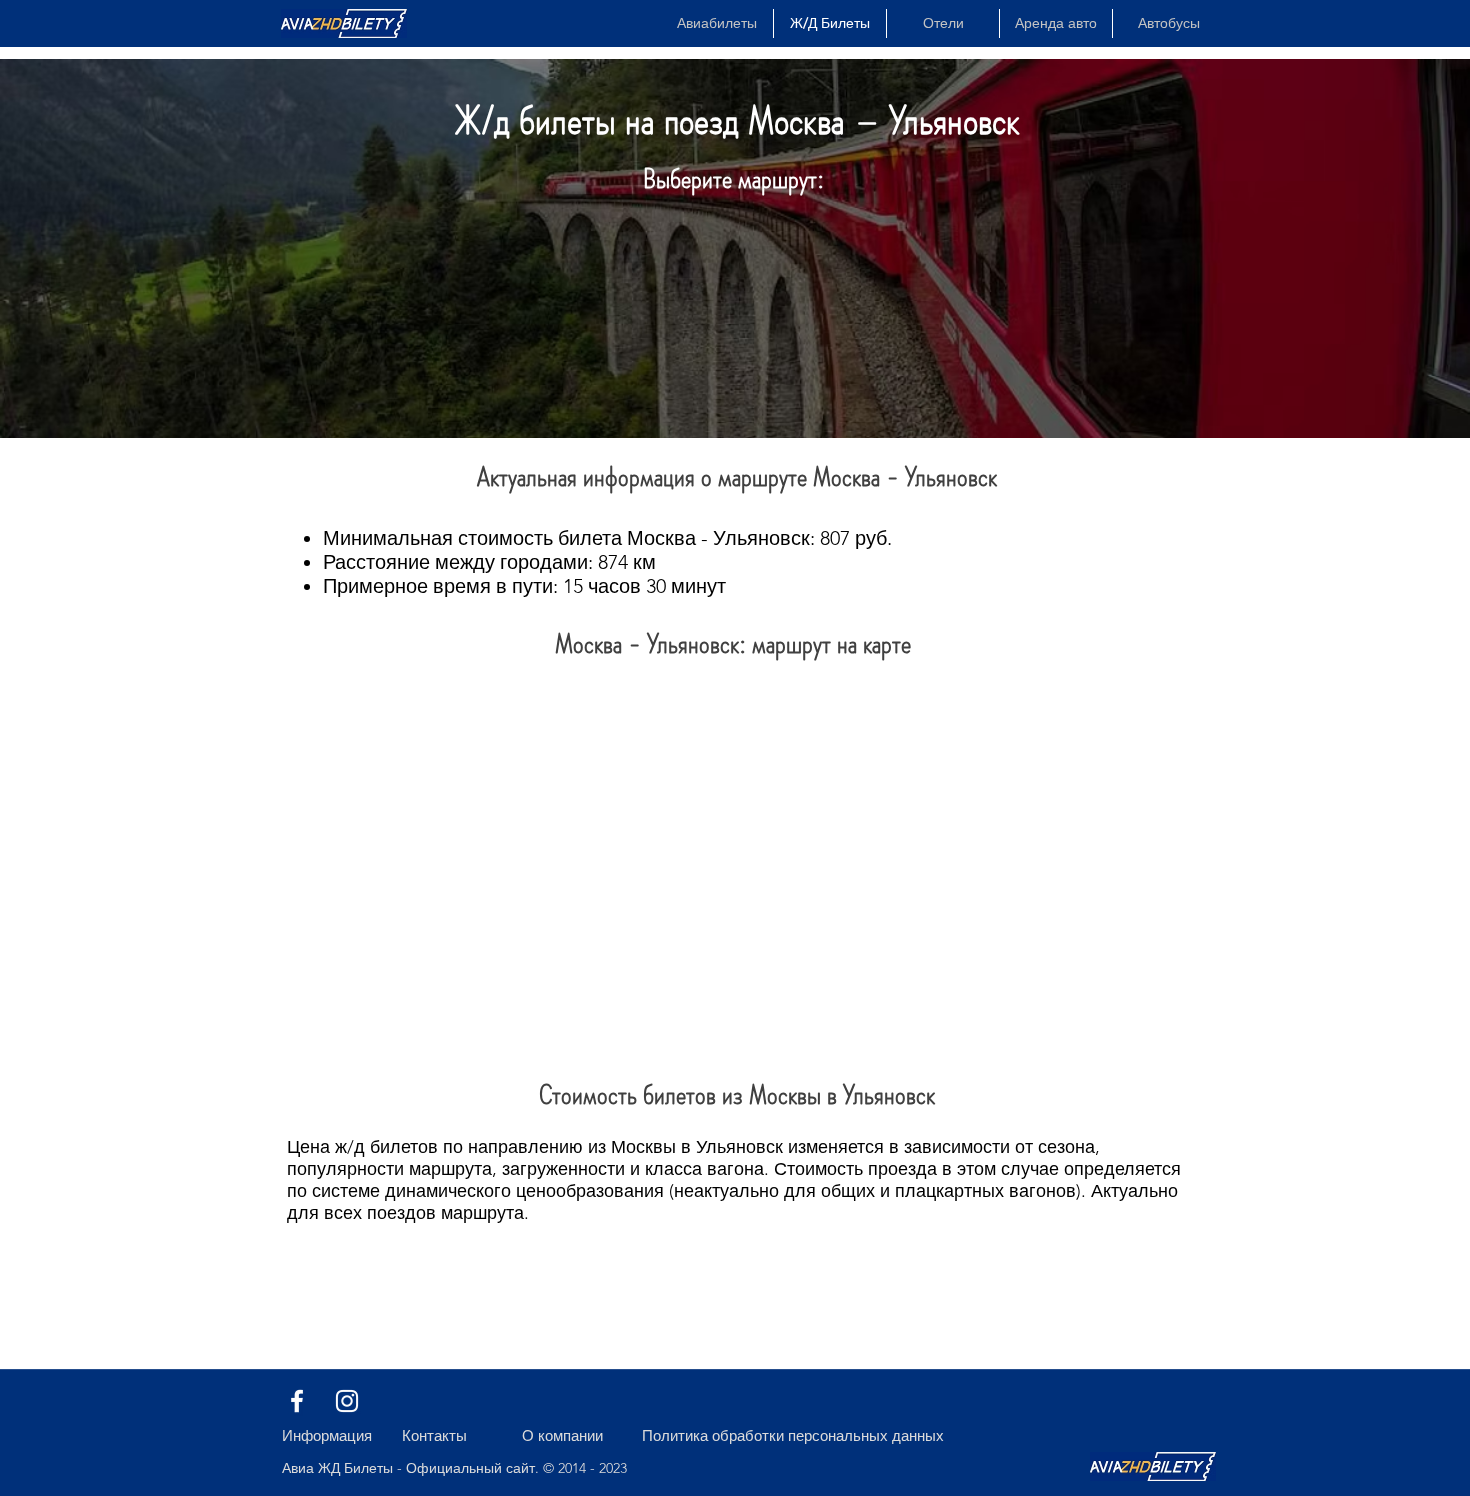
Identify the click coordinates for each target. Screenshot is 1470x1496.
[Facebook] (297, 1401)
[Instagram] (347, 1401)
